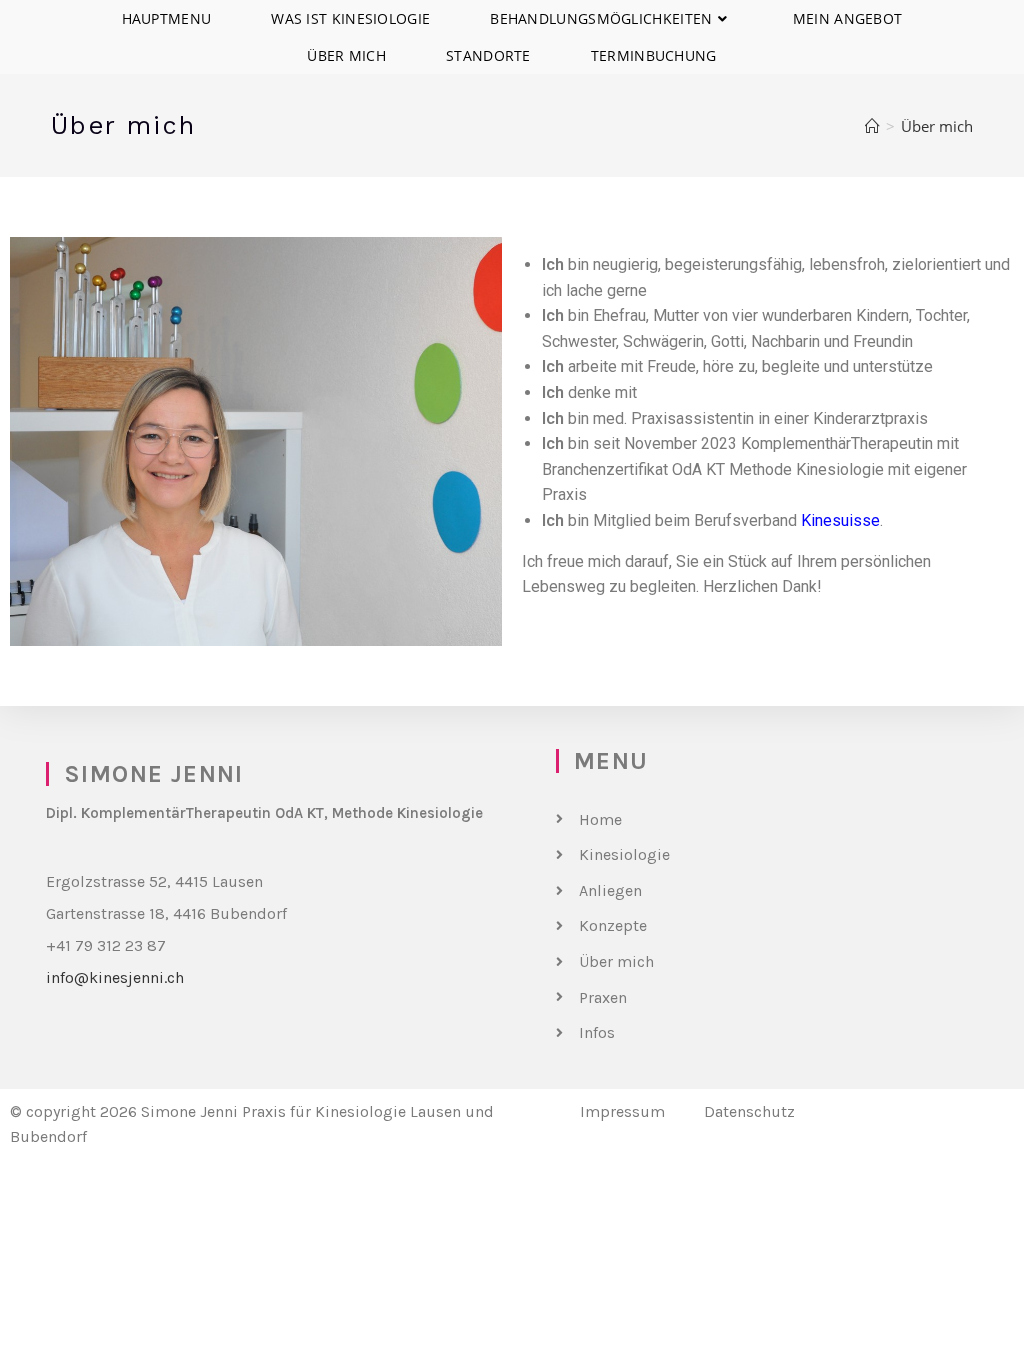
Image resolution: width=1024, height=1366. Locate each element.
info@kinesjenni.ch (115, 977)
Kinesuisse (840, 520)
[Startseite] (872, 126)
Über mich (937, 126)
